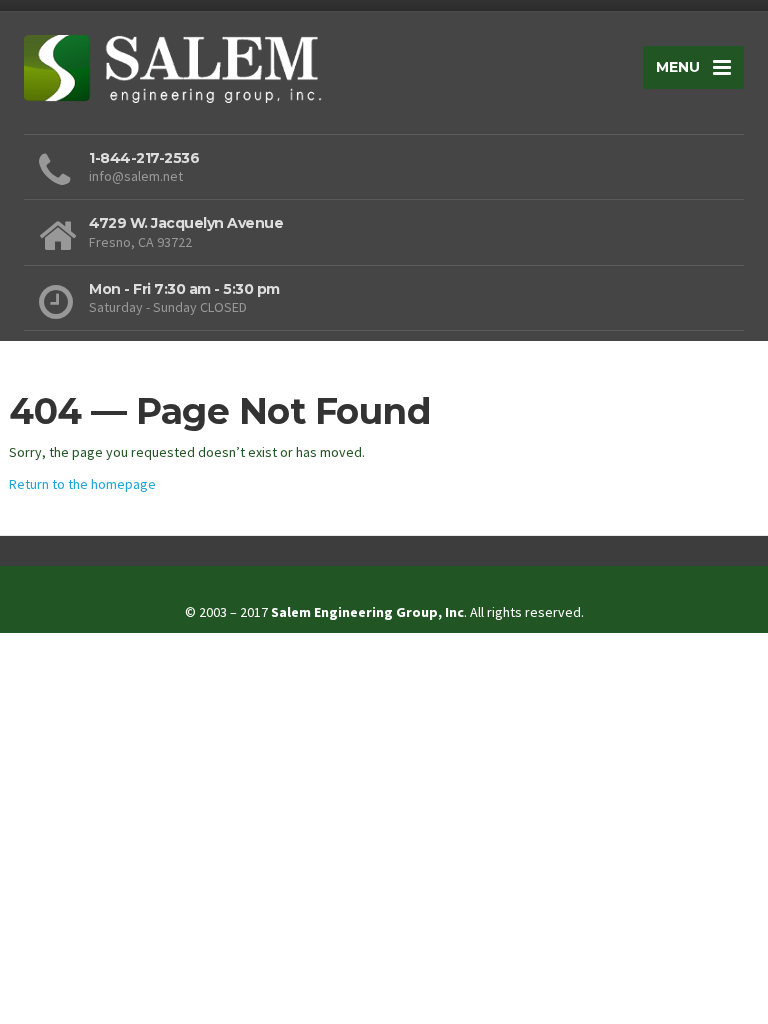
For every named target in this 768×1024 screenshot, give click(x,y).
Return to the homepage (82, 484)
